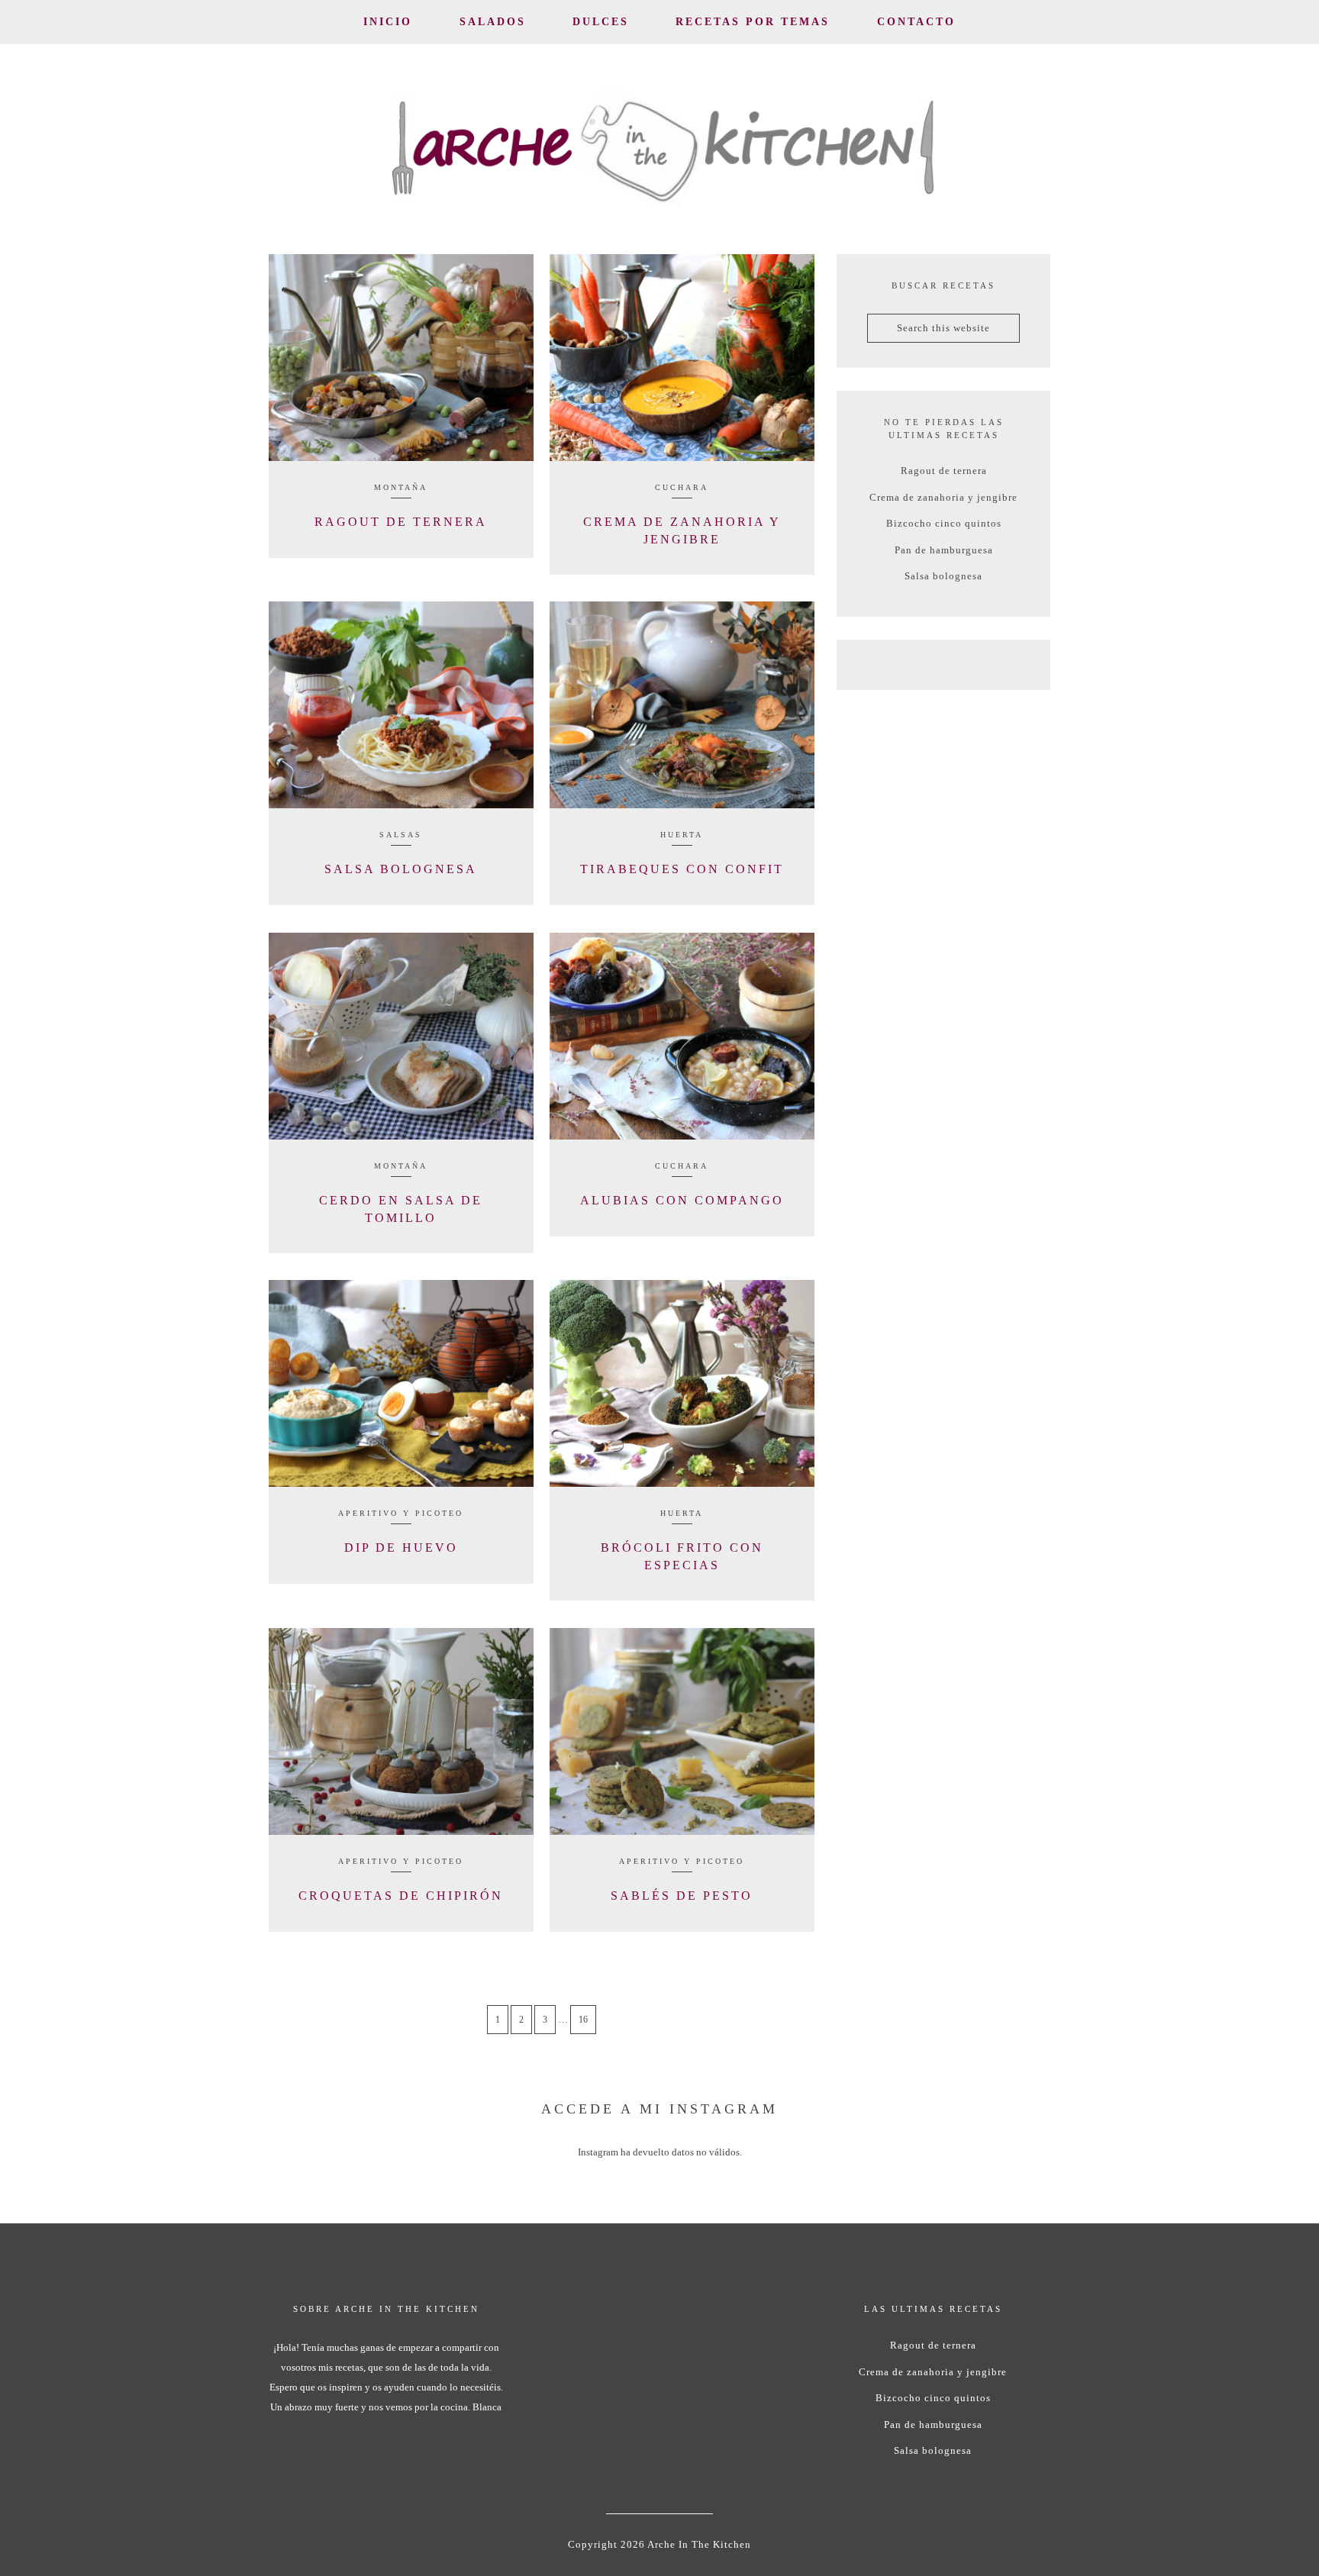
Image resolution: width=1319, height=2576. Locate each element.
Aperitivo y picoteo (401, 1513)
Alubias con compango (682, 1200)
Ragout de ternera (401, 522)
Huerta (682, 835)
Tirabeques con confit (682, 869)
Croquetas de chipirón (401, 1896)
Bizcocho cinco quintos (944, 523)
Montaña (401, 487)
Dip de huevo (401, 1548)
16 (583, 2020)
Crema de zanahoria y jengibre (943, 497)
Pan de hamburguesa (944, 550)
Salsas (401, 835)
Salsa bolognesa (401, 869)
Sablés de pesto (682, 1896)
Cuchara (682, 487)
